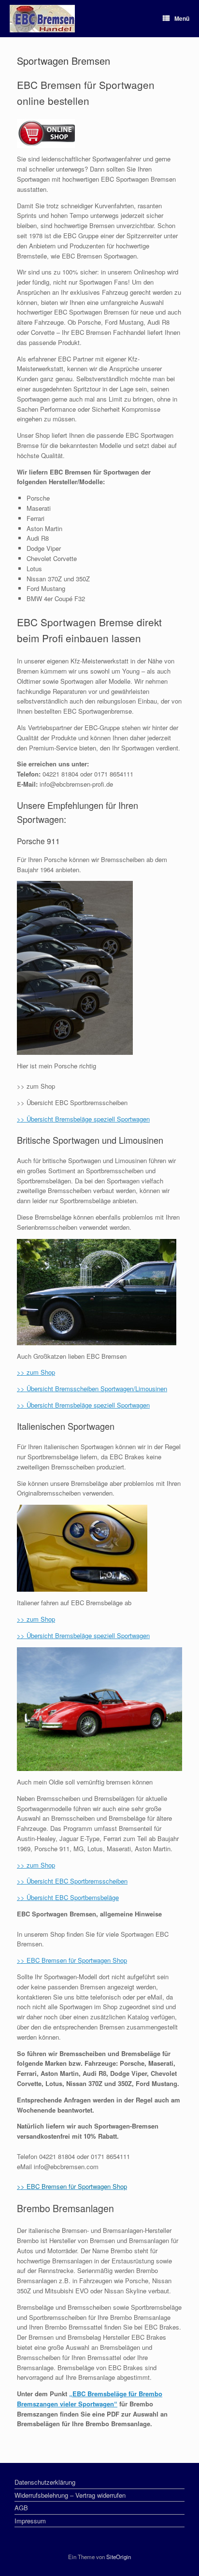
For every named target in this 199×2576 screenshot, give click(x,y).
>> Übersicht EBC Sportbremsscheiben (72, 1881)
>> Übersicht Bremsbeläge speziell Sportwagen (83, 1119)
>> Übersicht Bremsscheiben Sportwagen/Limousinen (92, 1389)
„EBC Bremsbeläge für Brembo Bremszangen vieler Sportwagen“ (90, 2399)
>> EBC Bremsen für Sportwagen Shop (72, 1960)
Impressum (30, 2521)
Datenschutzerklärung (45, 2482)
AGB (21, 2508)
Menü (182, 18)
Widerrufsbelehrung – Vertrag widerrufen (70, 2495)
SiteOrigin (119, 2557)
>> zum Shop (36, 1372)
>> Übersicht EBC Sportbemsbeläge (68, 1897)
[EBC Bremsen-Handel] (42, 19)
